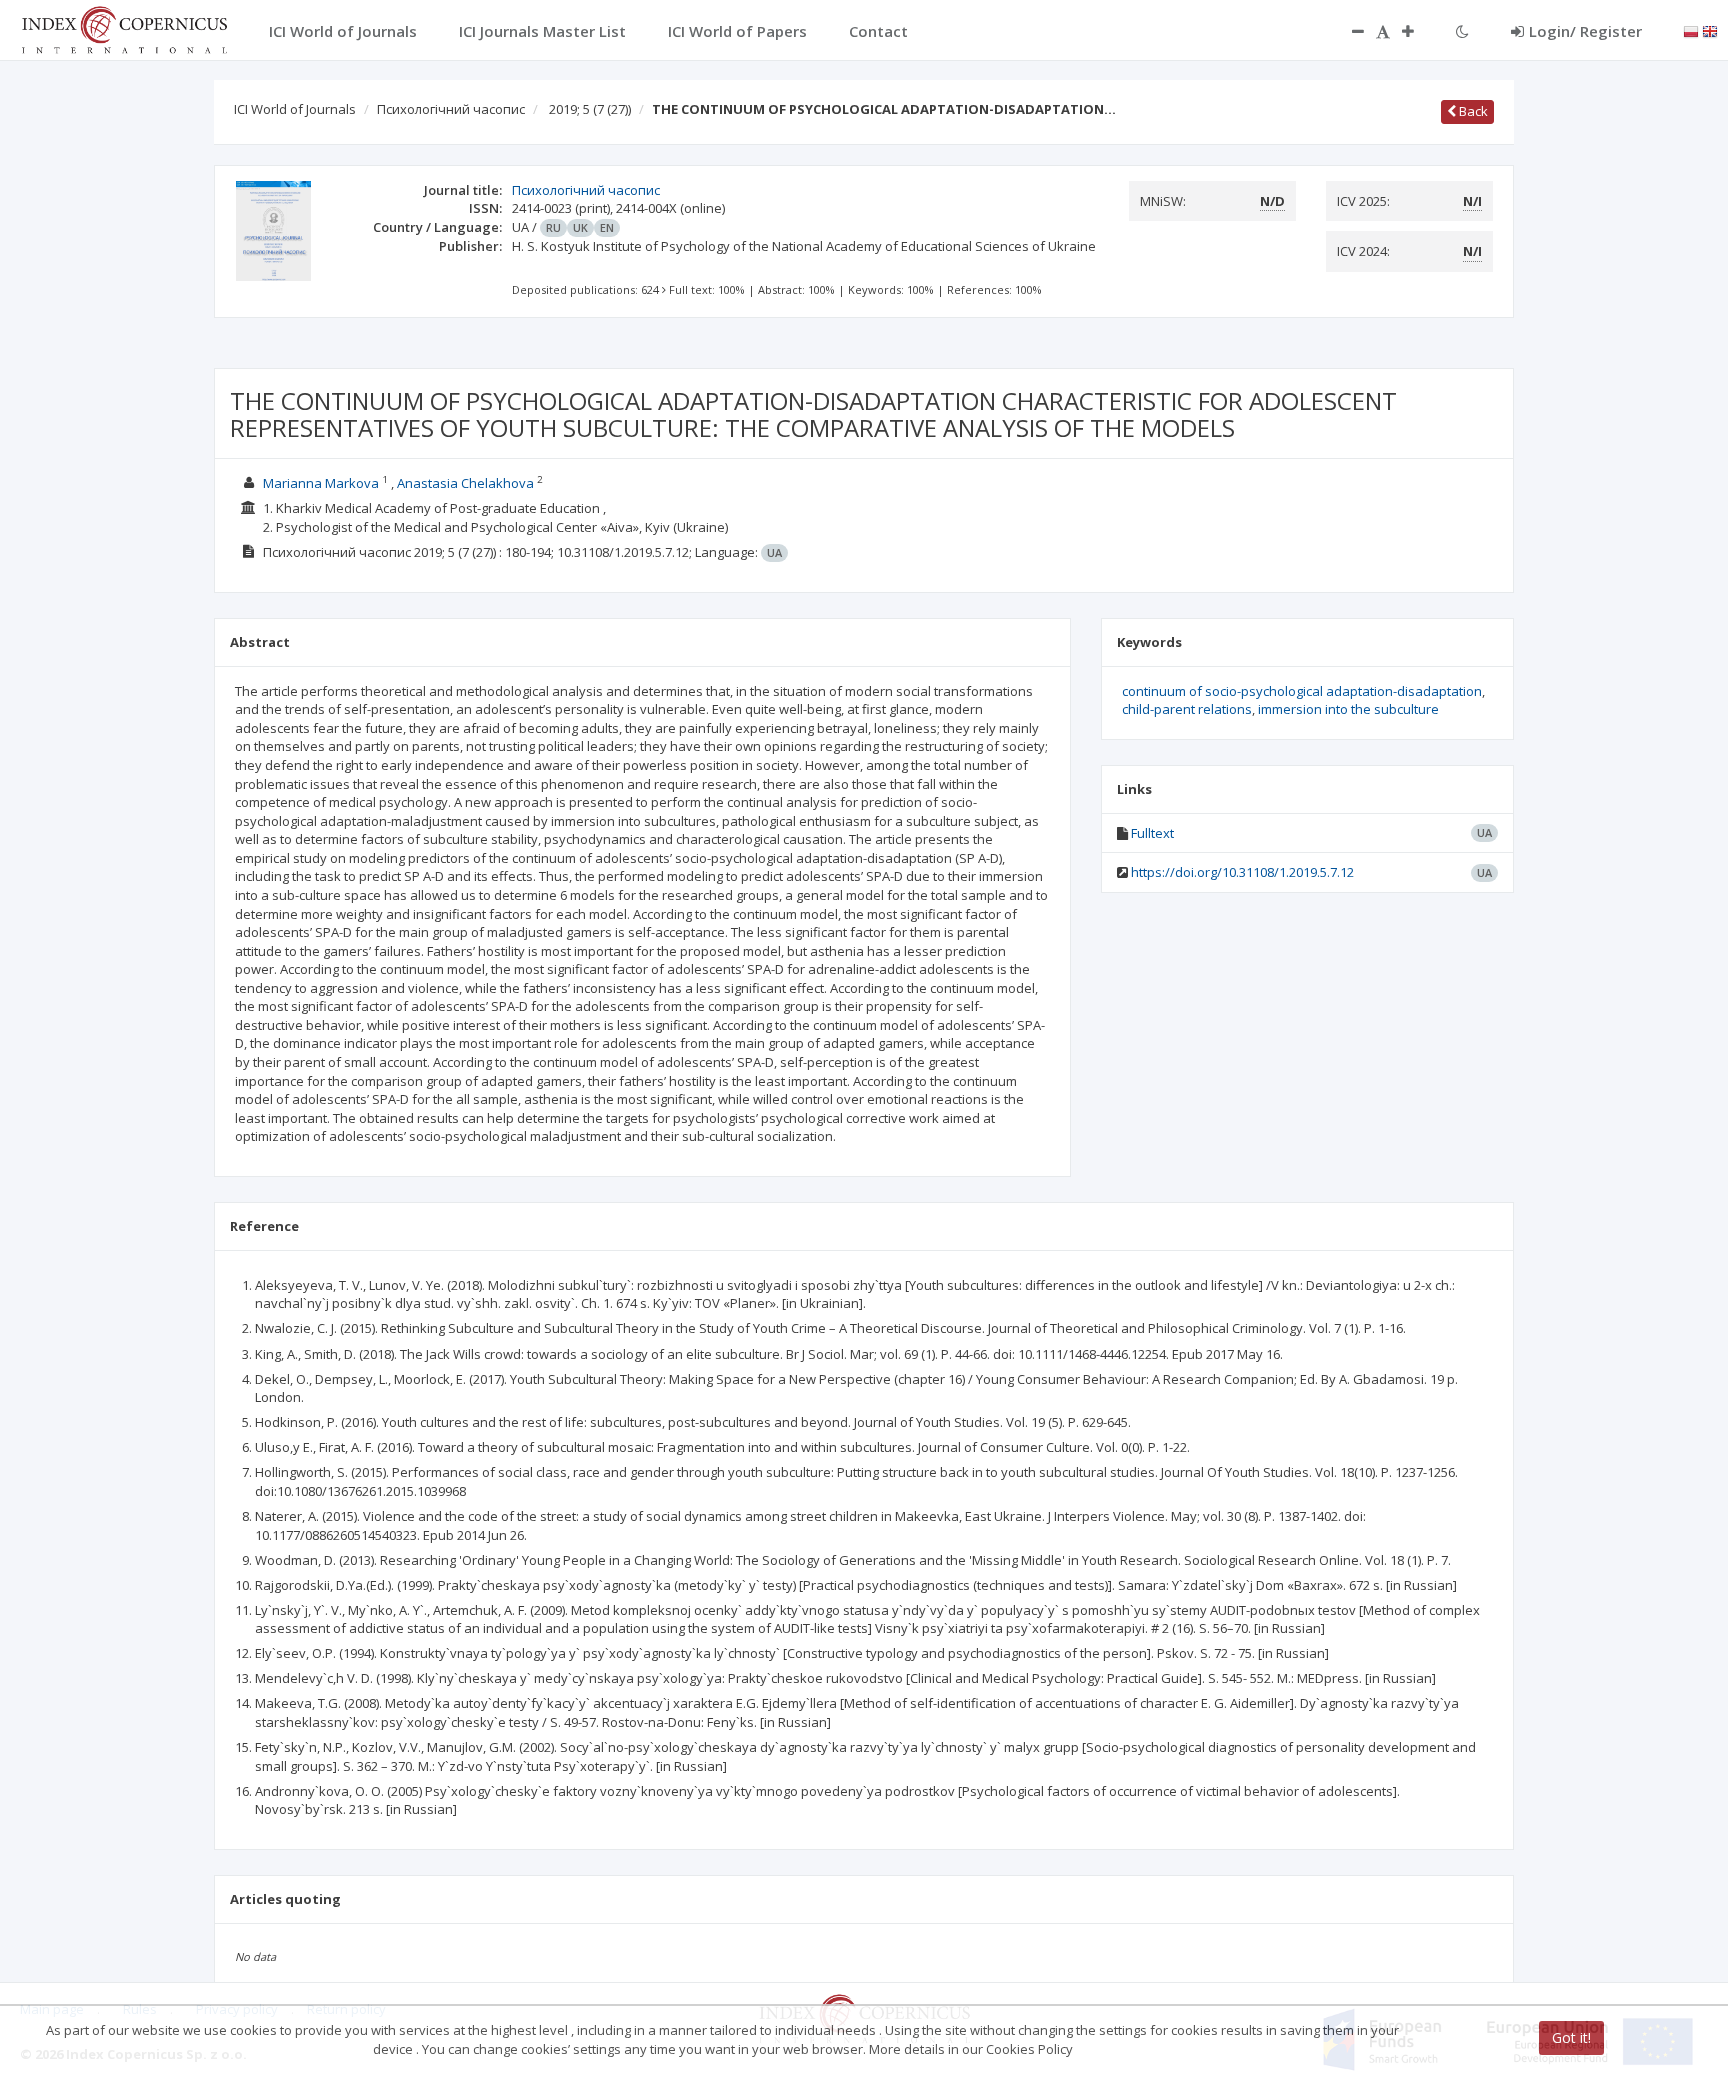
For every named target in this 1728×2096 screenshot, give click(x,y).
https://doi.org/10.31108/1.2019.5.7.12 (1242, 872)
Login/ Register (1585, 31)
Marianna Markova (321, 483)
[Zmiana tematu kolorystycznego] (1462, 31)
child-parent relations (1187, 709)
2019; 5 (590, 109)
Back (1472, 111)
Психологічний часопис (451, 109)
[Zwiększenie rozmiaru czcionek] (1418, 31)
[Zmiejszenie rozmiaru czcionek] (1348, 31)
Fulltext (1152, 833)
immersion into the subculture (1348, 709)
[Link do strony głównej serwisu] (124, 28)
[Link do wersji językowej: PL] (1691, 30)
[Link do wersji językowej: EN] (1710, 30)
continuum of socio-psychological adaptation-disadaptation (1302, 691)
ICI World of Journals (295, 109)
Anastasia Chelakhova (465, 483)
